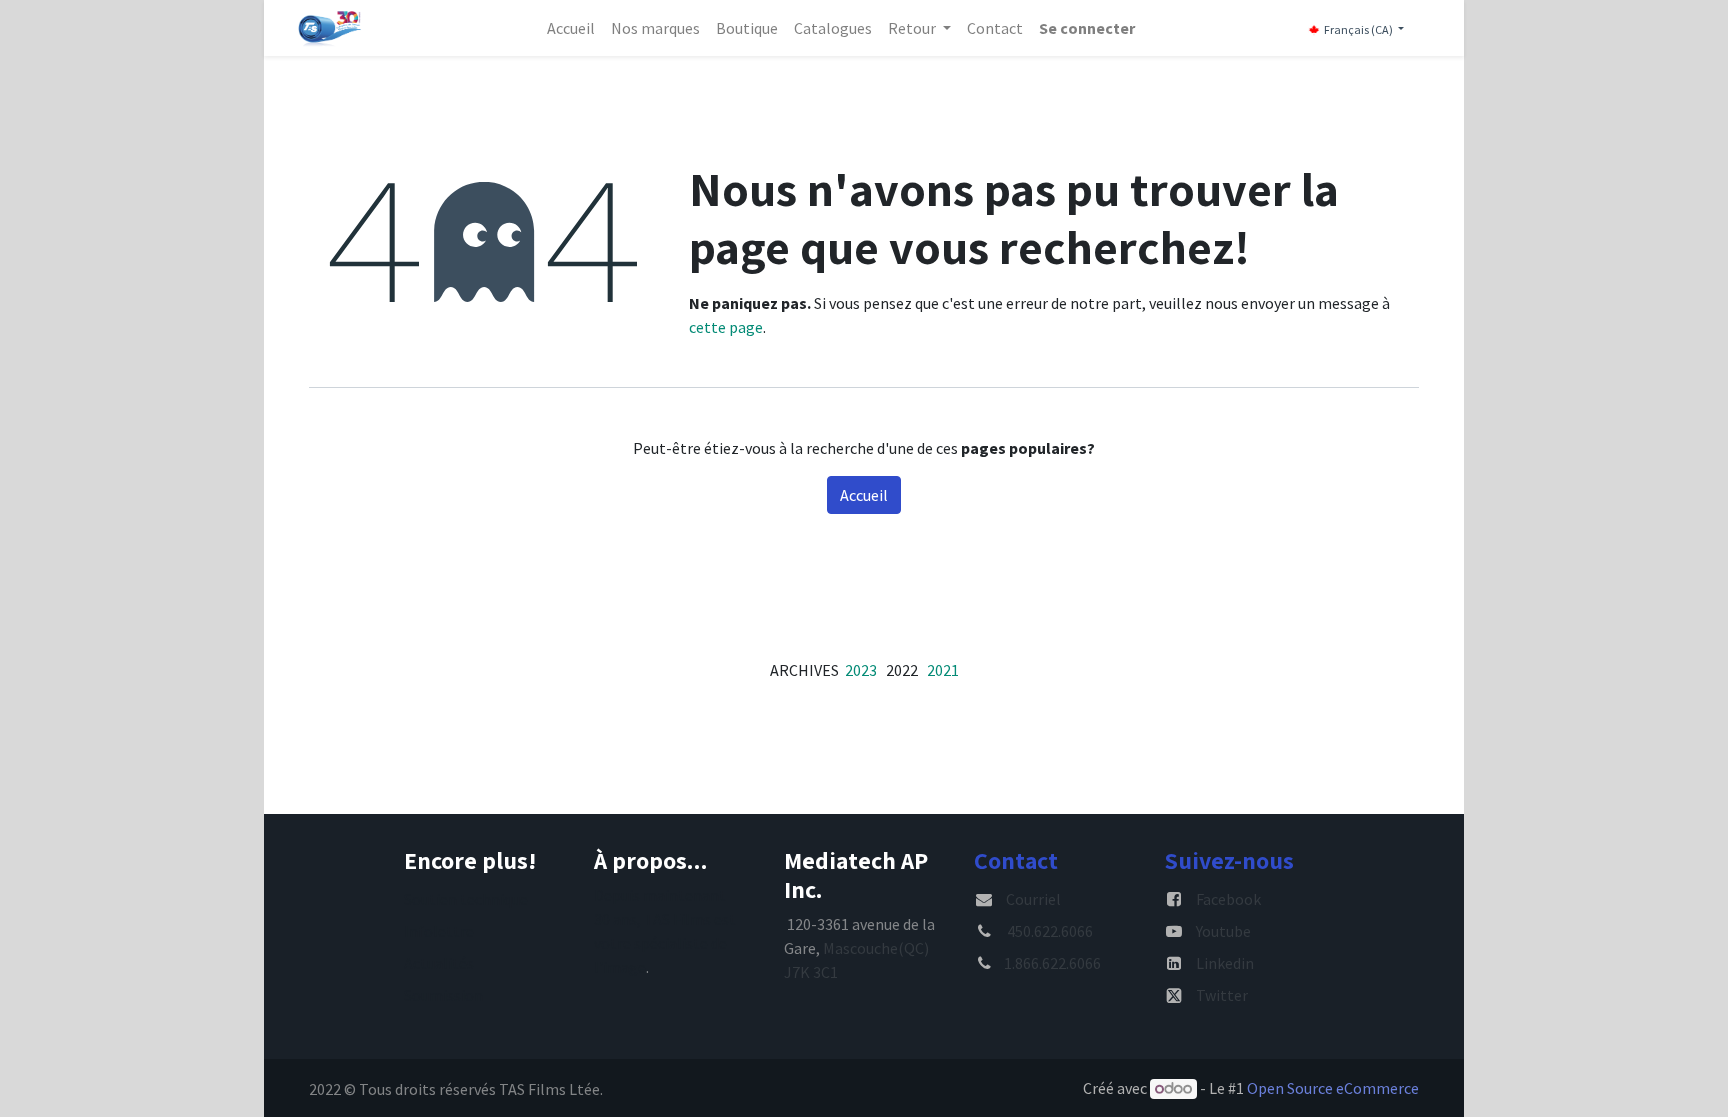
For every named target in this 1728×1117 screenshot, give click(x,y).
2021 (943, 670)
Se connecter (1087, 28)
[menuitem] (571, 28)
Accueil (864, 495)
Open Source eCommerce (1333, 1088)
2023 (861, 670)
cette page (726, 327)
